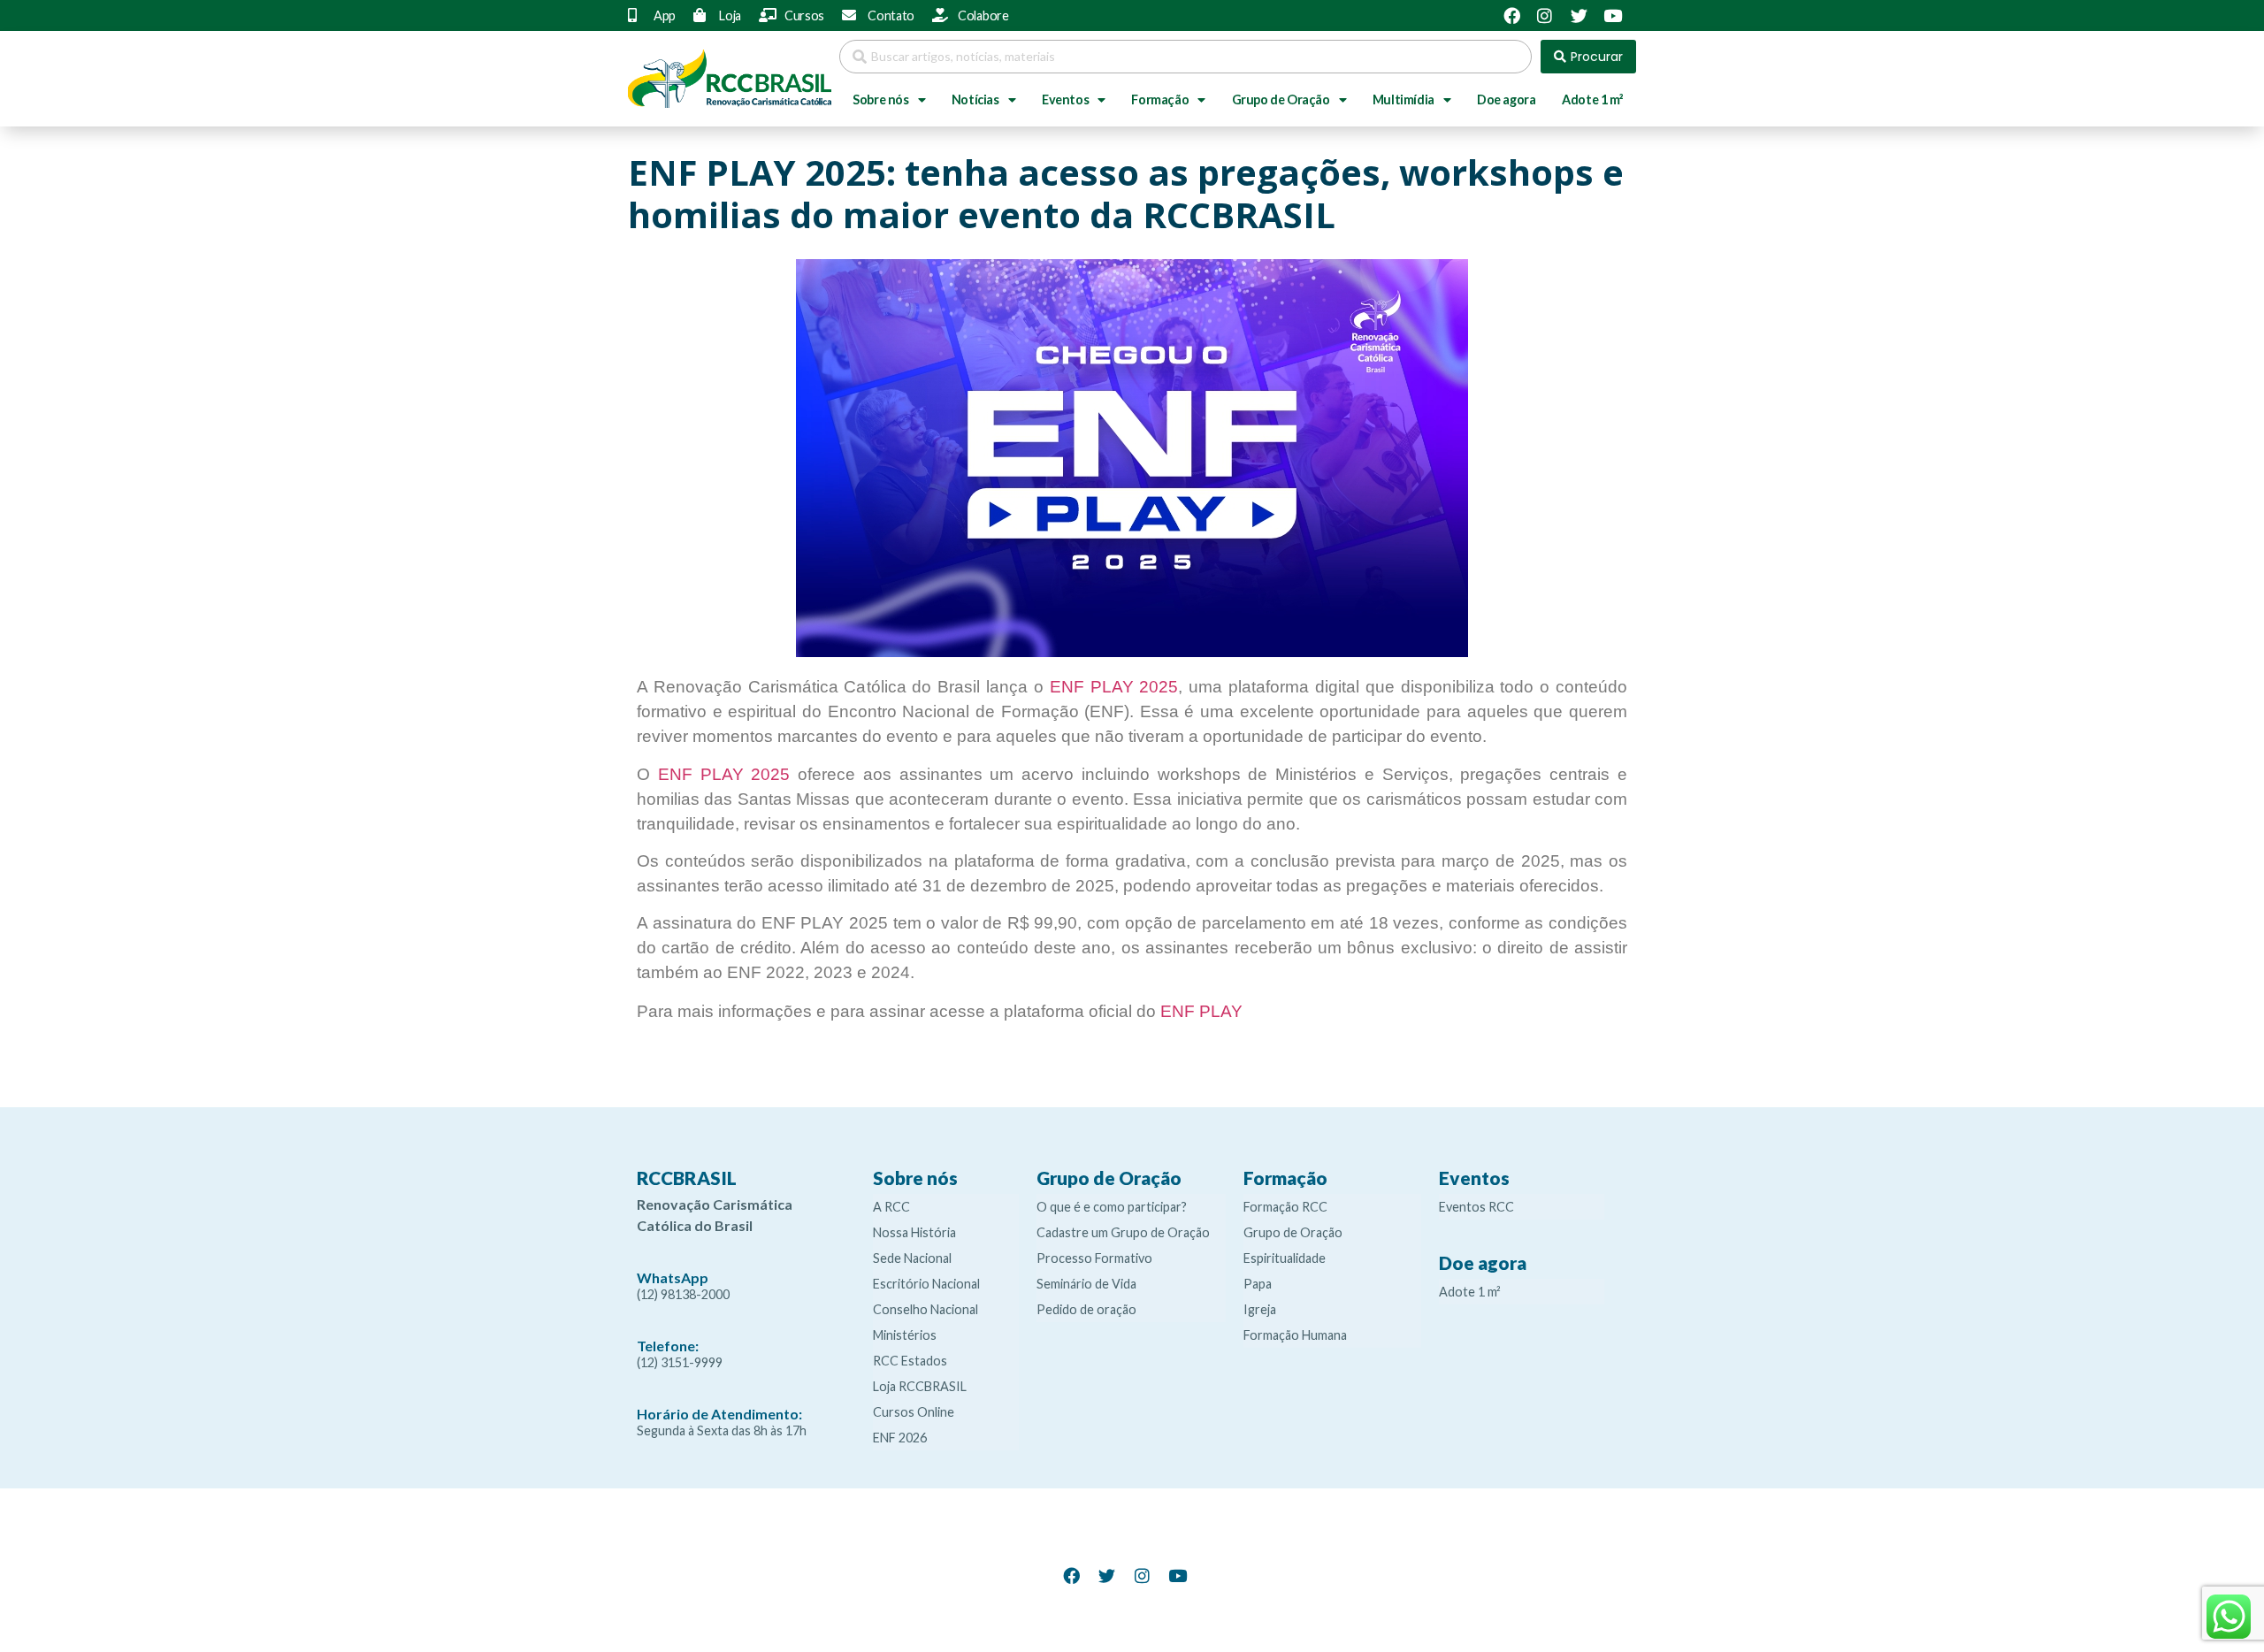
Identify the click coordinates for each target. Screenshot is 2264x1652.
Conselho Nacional (925, 1309)
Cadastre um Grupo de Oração (1123, 1232)
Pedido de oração (1086, 1309)
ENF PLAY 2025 (1114, 687)
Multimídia (1404, 99)
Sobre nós (880, 99)
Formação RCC (1285, 1207)
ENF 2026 (900, 1438)
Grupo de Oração (1281, 99)
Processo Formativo (1094, 1258)
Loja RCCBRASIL (920, 1386)
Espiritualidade (1285, 1258)
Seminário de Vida (1086, 1284)
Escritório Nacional (926, 1284)
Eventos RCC (1476, 1207)
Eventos (1065, 99)
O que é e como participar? (1112, 1207)
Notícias (975, 99)
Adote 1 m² (1592, 99)
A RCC (891, 1207)
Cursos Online (914, 1412)
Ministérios (905, 1335)
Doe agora (1506, 99)
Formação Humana (1295, 1335)
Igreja (1260, 1309)
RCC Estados (910, 1361)
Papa (1258, 1284)
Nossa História (914, 1232)
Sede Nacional (912, 1258)
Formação (1160, 99)
